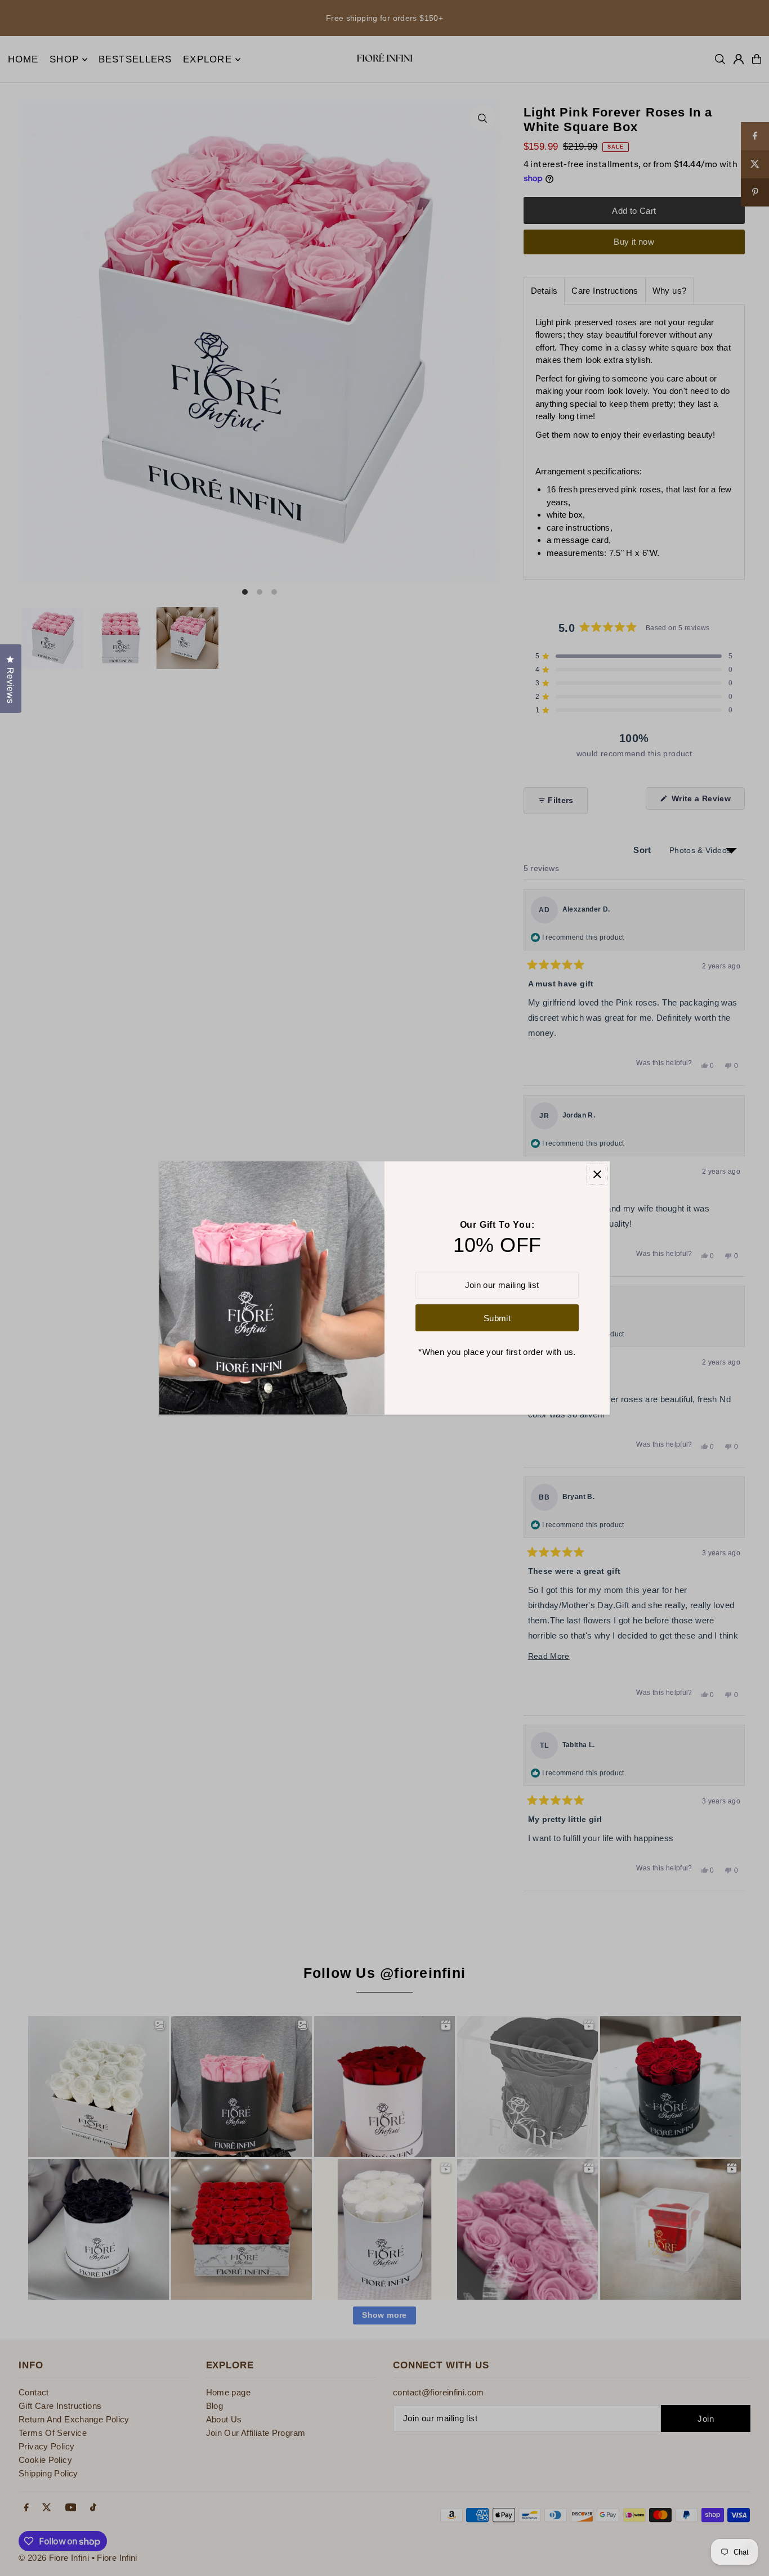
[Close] (597, 1174)
